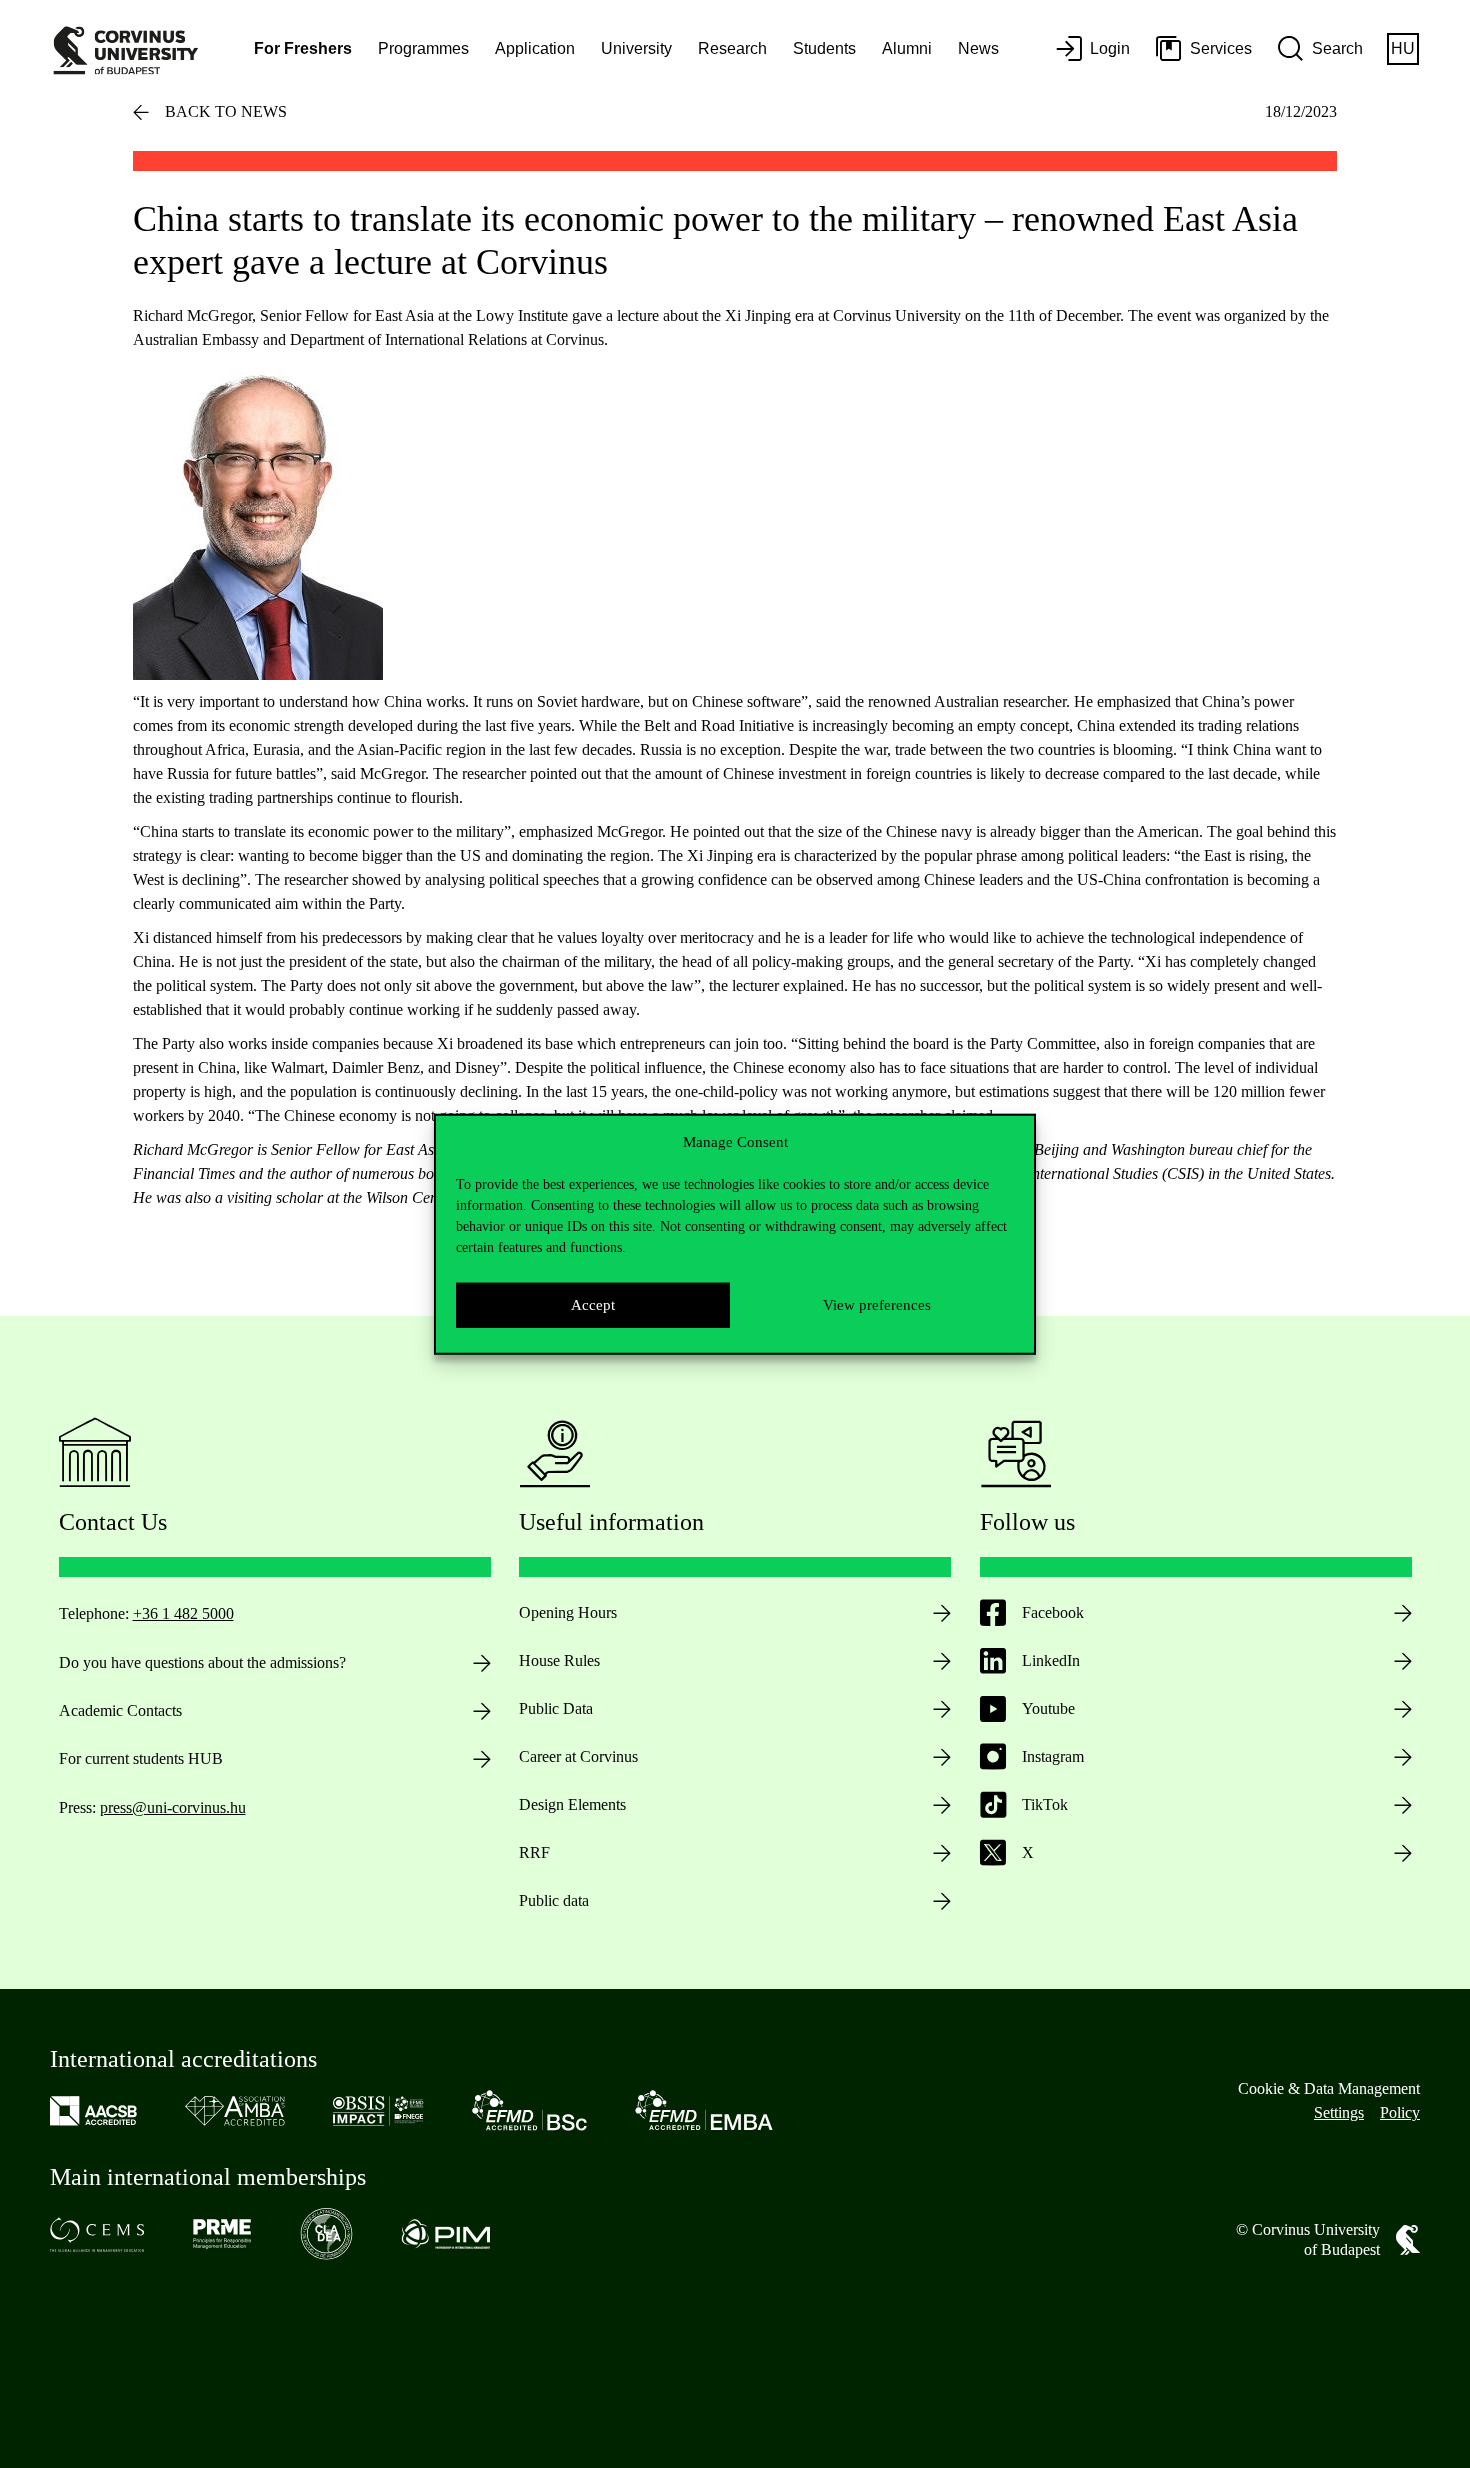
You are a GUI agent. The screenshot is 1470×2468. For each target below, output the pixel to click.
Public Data (556, 1708)
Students (824, 48)
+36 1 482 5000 (183, 1613)
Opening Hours (568, 1612)
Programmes (423, 48)
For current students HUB (141, 1758)
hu (1403, 48)
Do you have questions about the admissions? (202, 1662)
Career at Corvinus (578, 1756)
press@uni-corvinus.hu (173, 1807)
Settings (1339, 2112)
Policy (1400, 2112)
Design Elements (572, 1804)
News (978, 48)
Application (535, 48)
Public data (554, 1900)
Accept (593, 1305)
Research (732, 48)
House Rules (559, 1660)
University (636, 48)
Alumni (907, 48)
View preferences (877, 1305)
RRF (534, 1852)
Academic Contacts (120, 1710)
